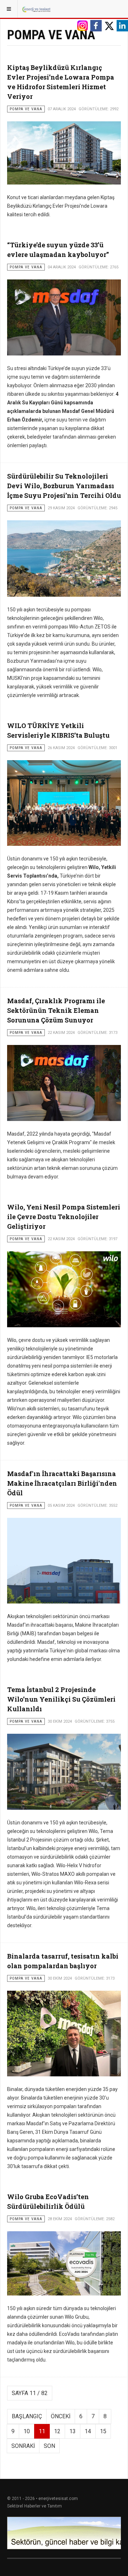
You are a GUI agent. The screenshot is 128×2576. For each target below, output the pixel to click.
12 (57, 2431)
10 (27, 2431)
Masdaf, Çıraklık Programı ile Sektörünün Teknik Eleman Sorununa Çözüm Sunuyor (56, 1010)
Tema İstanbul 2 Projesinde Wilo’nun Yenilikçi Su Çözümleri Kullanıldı (61, 1699)
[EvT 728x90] (64, 2533)
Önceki (61, 2416)
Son (49, 2446)
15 (103, 2431)
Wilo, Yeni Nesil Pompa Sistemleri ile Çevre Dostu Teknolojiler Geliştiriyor (64, 1217)
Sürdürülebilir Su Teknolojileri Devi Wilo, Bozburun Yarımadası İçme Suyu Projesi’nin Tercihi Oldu (64, 486)
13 (73, 2431)
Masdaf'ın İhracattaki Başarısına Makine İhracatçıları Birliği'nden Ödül (62, 1483)
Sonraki (23, 2446)
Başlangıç (27, 2416)
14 (88, 2431)
